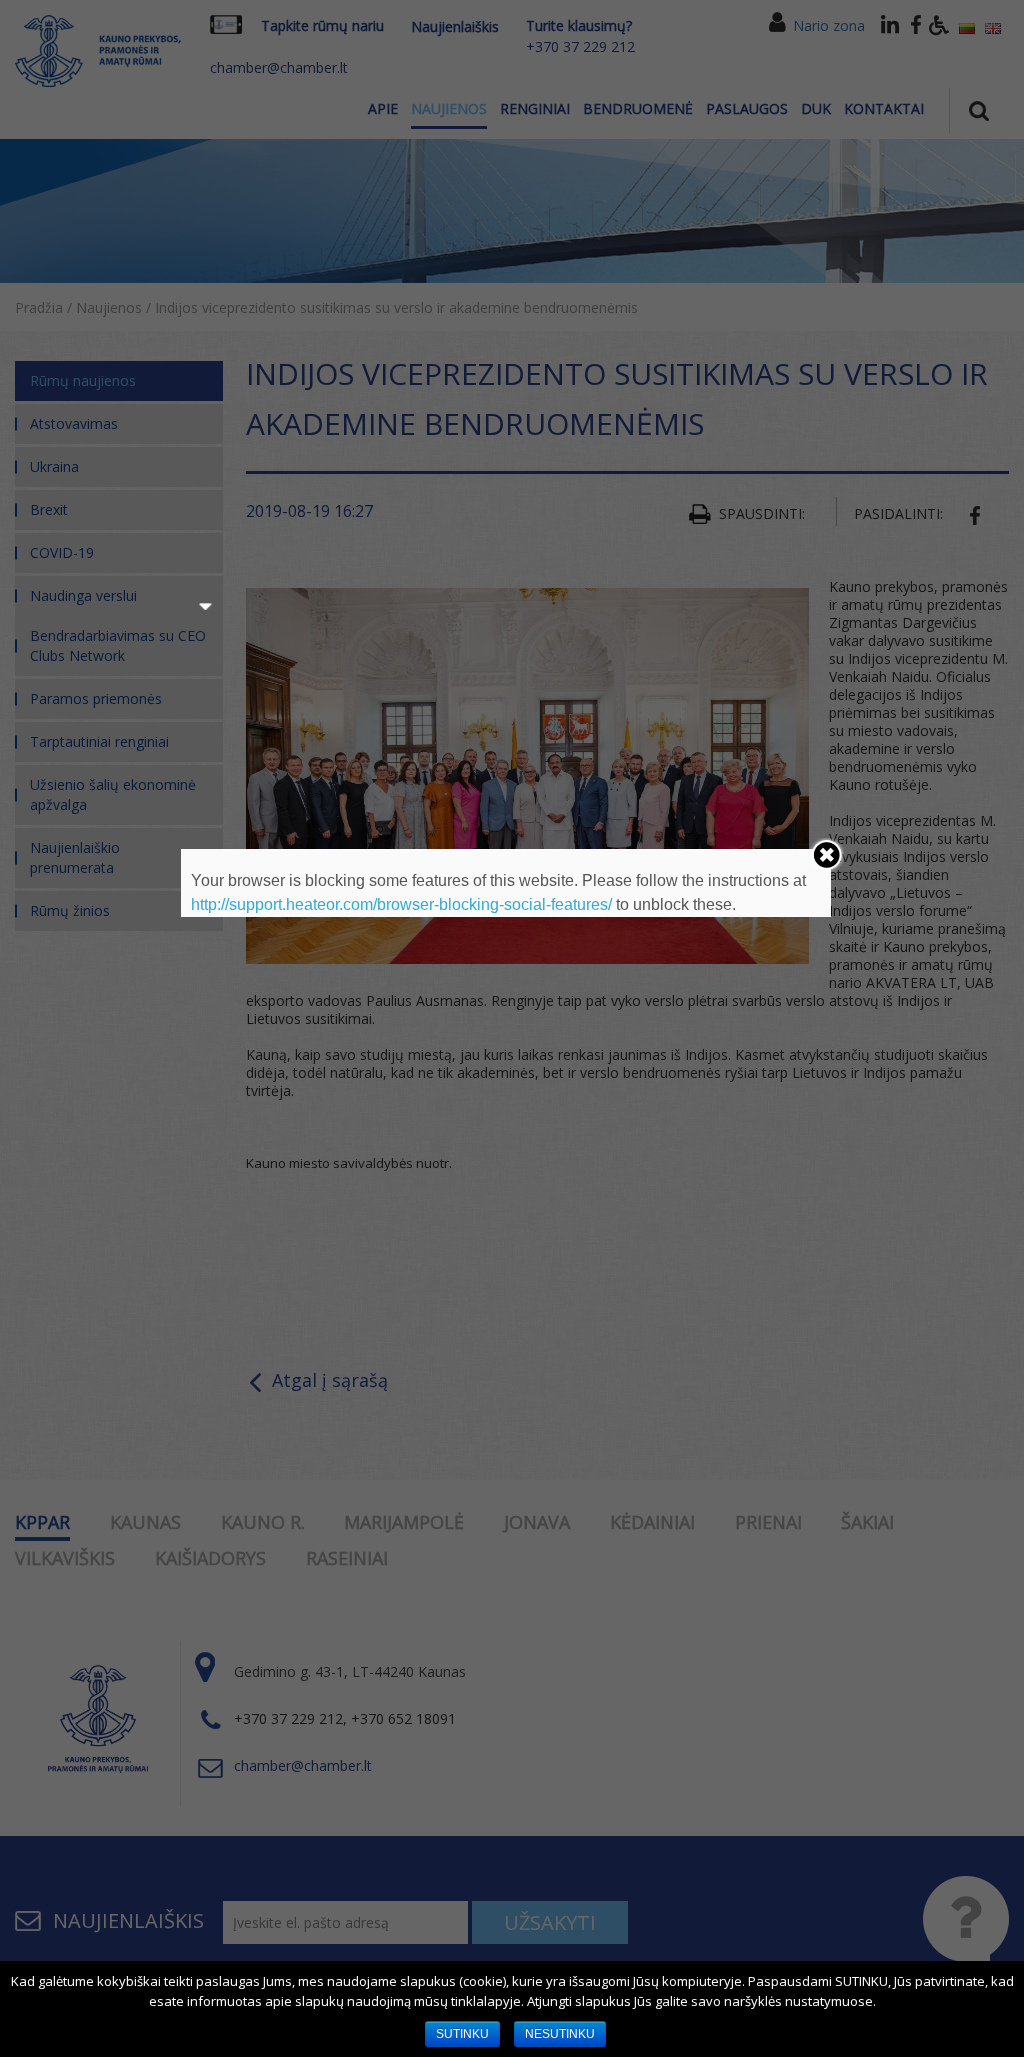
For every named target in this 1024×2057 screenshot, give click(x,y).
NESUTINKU (560, 2034)
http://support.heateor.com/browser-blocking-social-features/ (401, 904)
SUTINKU (462, 2034)
